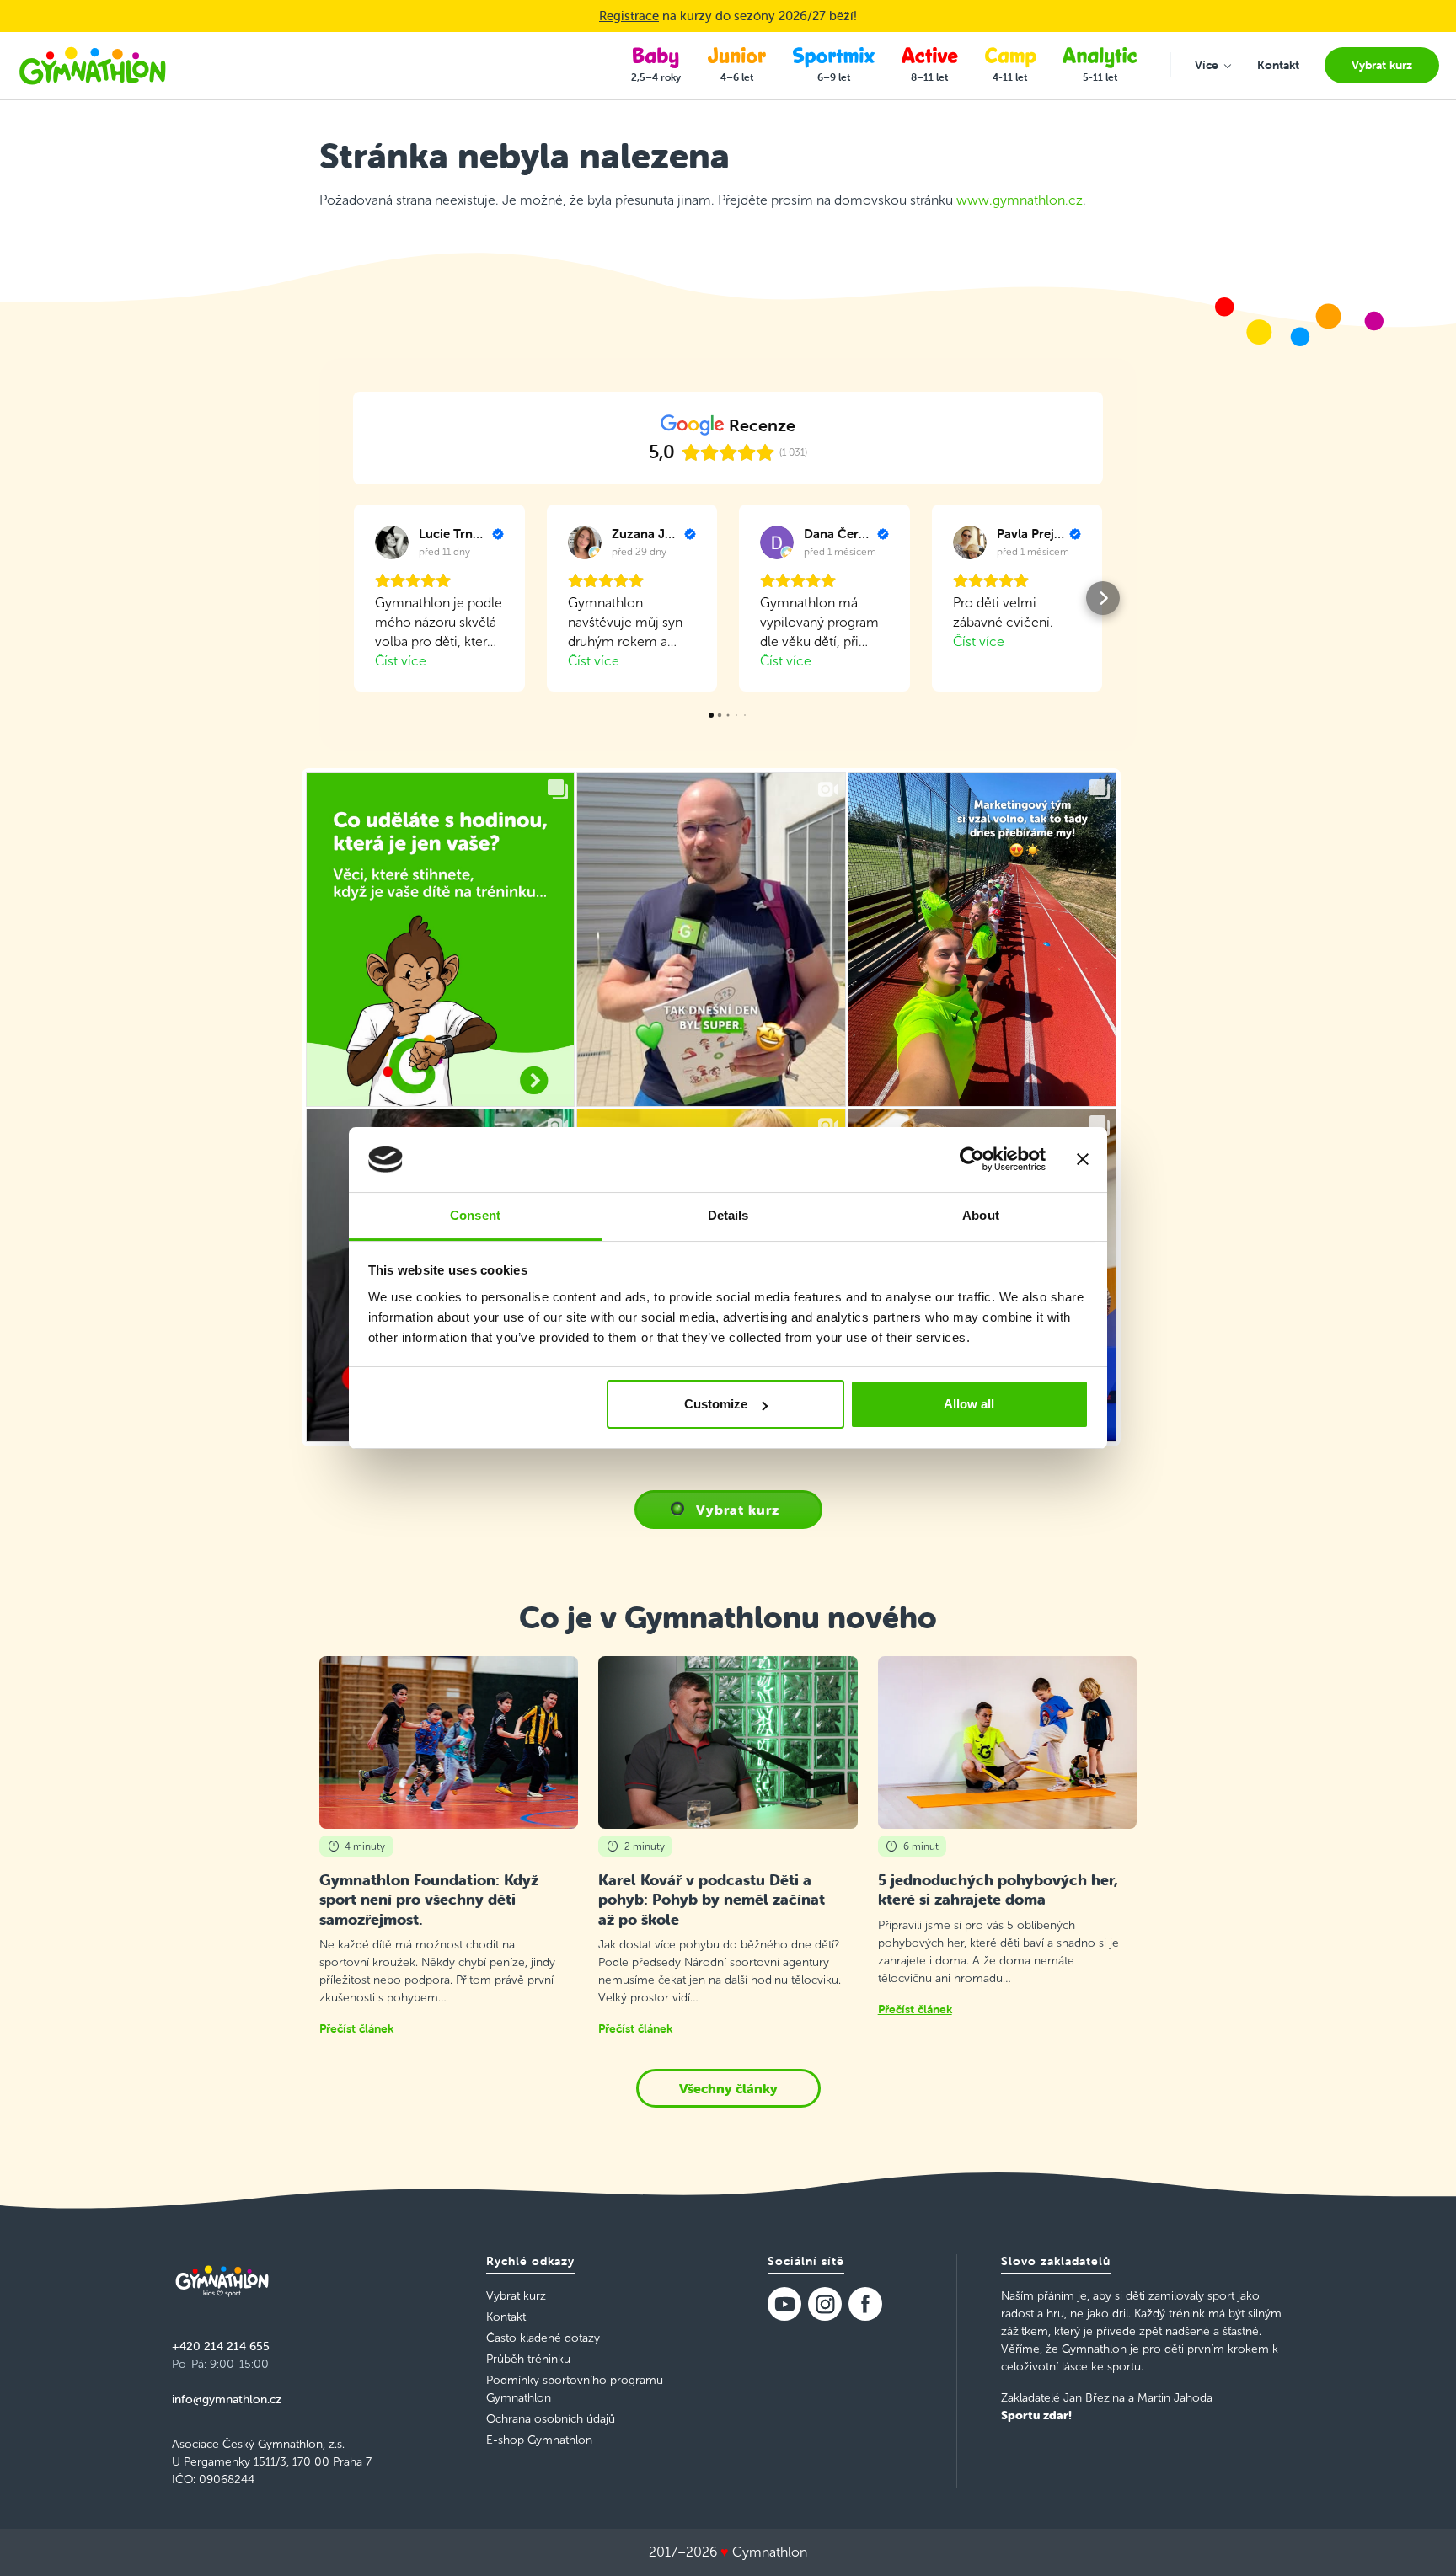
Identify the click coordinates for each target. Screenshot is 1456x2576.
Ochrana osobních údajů (551, 2419)
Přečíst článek (356, 2028)
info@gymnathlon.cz (227, 2399)
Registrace (629, 16)
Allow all (969, 1404)
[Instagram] (825, 2304)
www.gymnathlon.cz (1020, 200)
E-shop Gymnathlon (539, 2440)
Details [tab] (728, 1215)
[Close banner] (1083, 1160)
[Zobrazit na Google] (392, 542)
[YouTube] (784, 2304)
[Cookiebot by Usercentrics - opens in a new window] (972, 1160)
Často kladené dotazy (543, 2338)
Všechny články (728, 2088)
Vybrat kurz (738, 1510)
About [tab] (981, 1215)
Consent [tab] (475, 1215)
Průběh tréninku (528, 2359)
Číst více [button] (401, 661)
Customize (716, 1404)
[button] (353, 598)
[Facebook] (865, 2304)
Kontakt (506, 2317)
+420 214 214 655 (221, 2346)
